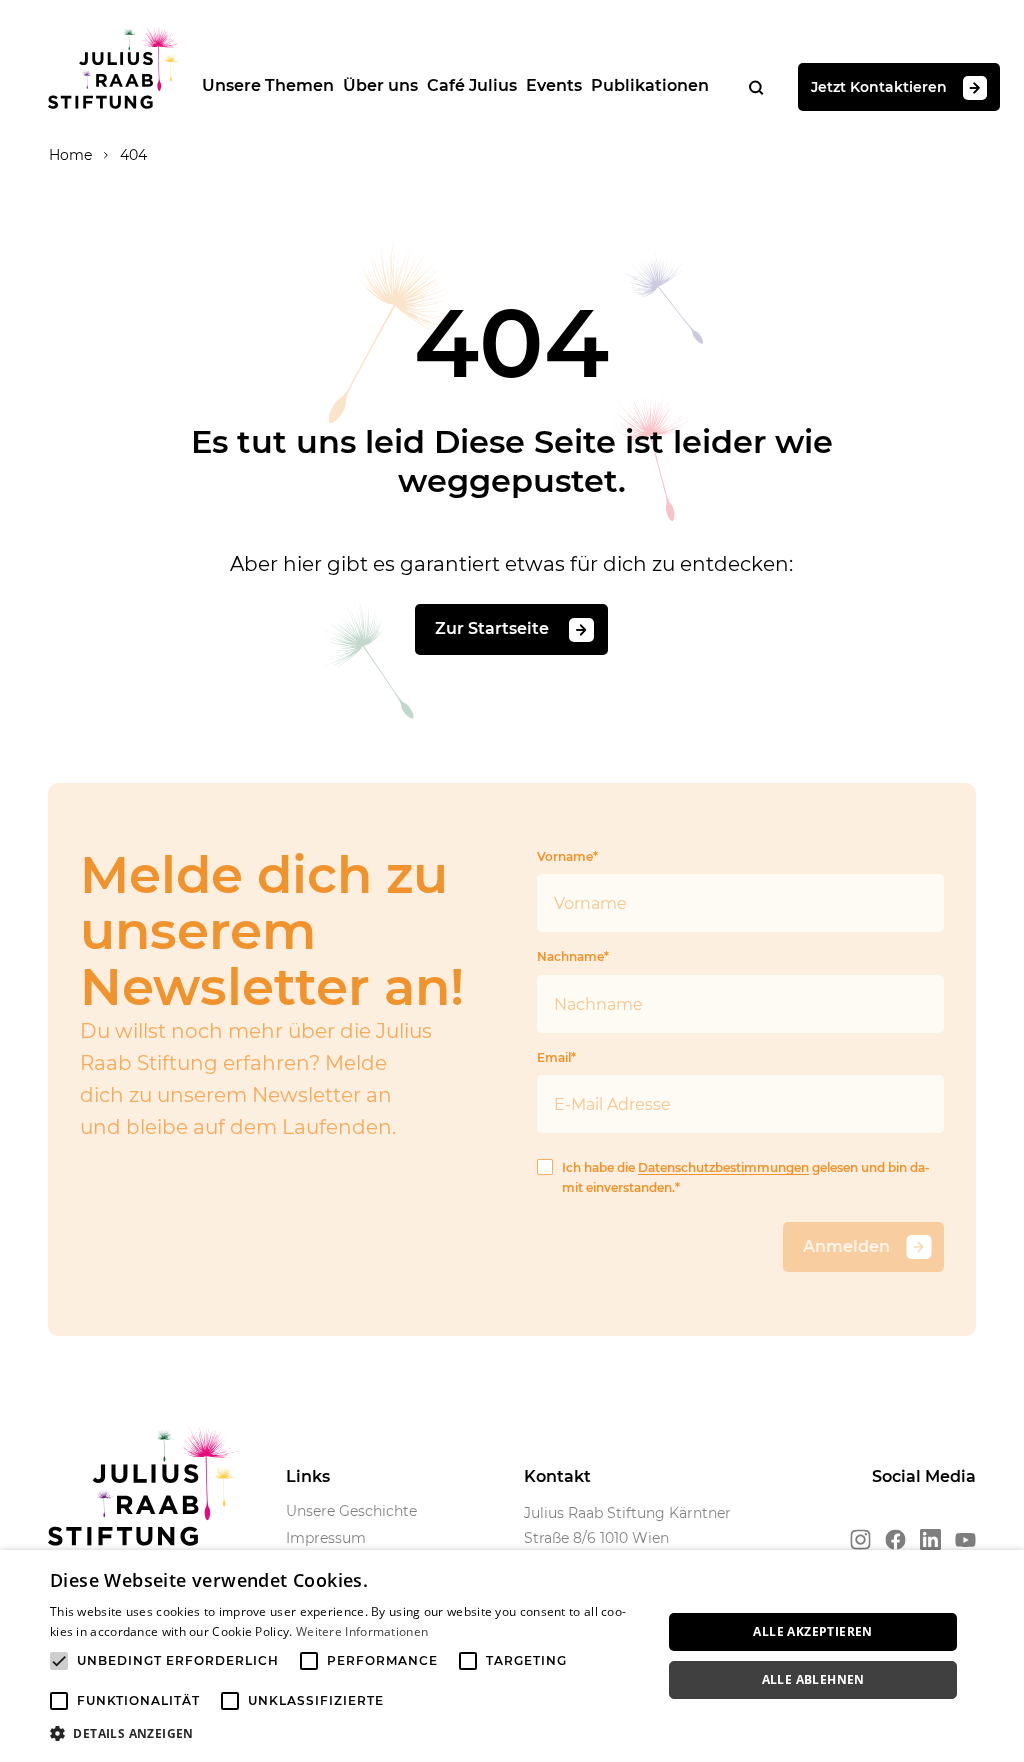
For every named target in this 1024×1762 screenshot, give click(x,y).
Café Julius (472, 85)
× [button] (1001, 1571)
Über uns (380, 85)
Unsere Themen (268, 85)
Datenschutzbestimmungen (723, 1167)
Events (554, 85)
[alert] (512, 1656)
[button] (347, 1734)
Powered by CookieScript (934, 1751)
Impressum (326, 1538)
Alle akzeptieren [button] (812, 1631)
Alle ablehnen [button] (813, 1679)
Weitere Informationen (362, 1631)
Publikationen (650, 85)
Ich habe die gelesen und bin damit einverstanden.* (746, 1177)
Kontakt (557, 1476)
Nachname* (573, 956)
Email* (556, 1057)
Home (70, 155)
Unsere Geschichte (351, 1511)
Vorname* (567, 856)
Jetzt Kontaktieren (879, 86)
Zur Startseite (494, 628)
